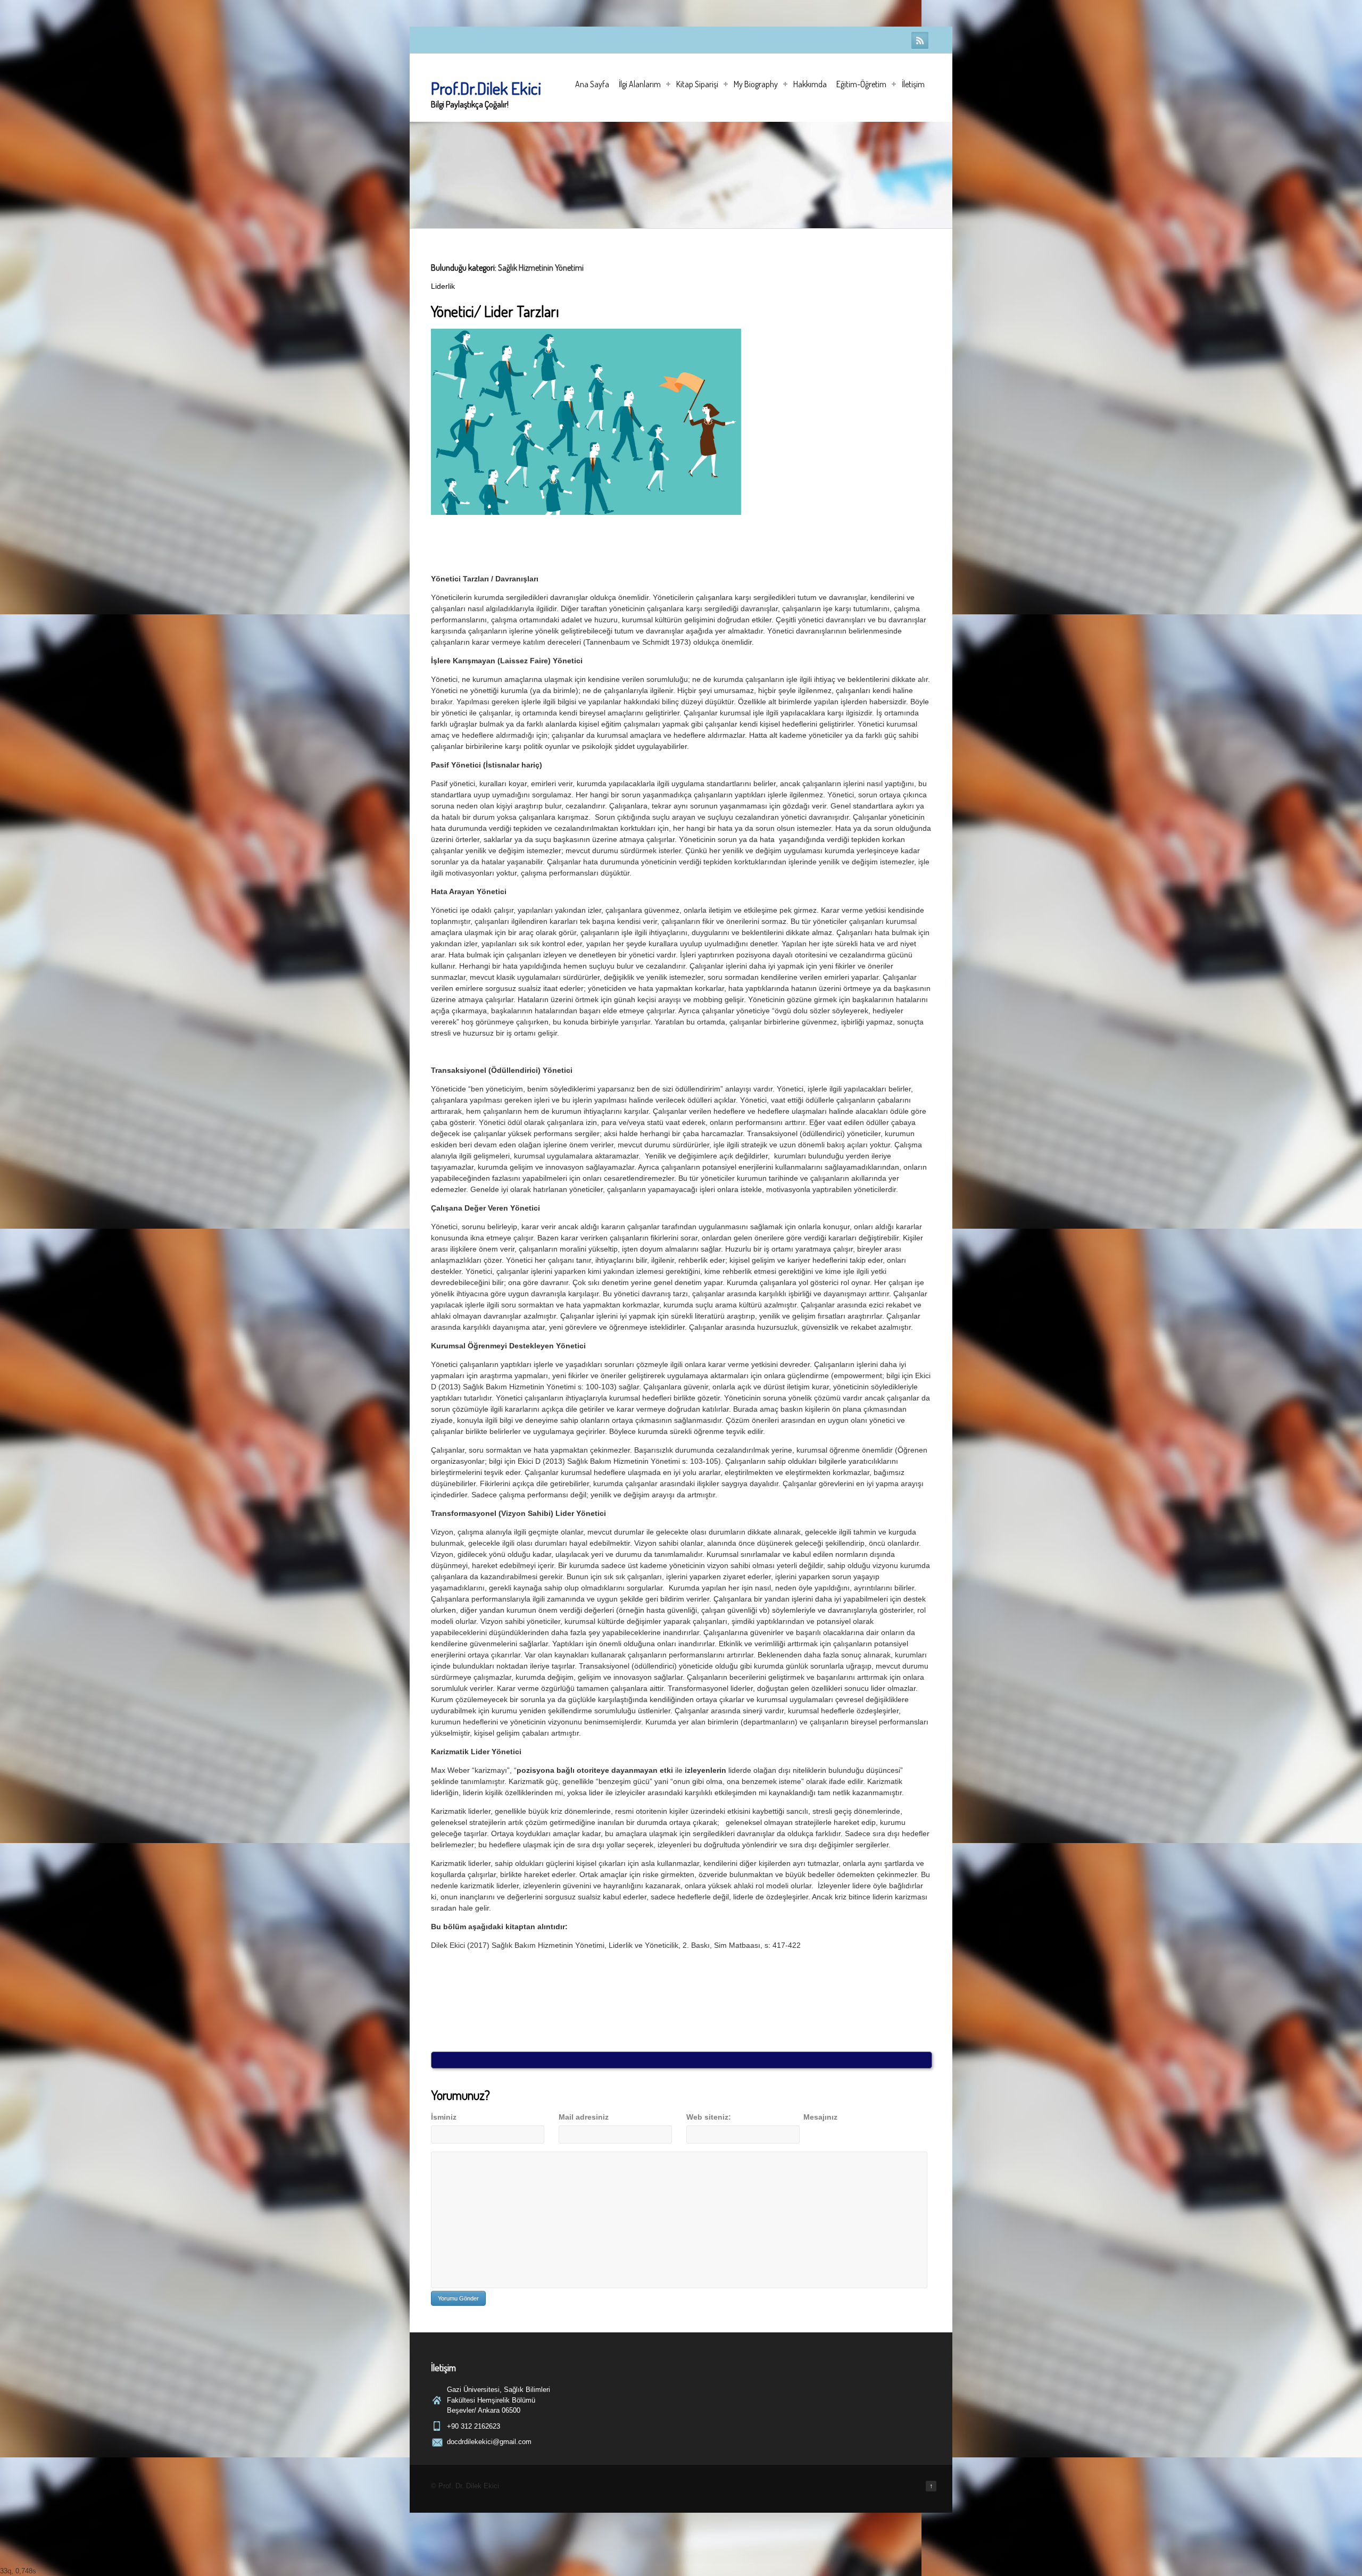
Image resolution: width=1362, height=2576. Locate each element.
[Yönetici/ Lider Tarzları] (586, 512)
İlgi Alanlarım (640, 84)
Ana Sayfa (592, 84)
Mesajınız (820, 2117)
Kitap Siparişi (697, 84)
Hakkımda (810, 84)
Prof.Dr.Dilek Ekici (486, 88)
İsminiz (444, 2117)
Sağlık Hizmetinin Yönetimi (541, 268)
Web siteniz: (709, 2117)
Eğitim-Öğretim (861, 84)
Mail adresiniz (584, 2117)
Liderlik (443, 286)
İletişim (913, 84)
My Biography (756, 84)
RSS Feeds (920, 40)
